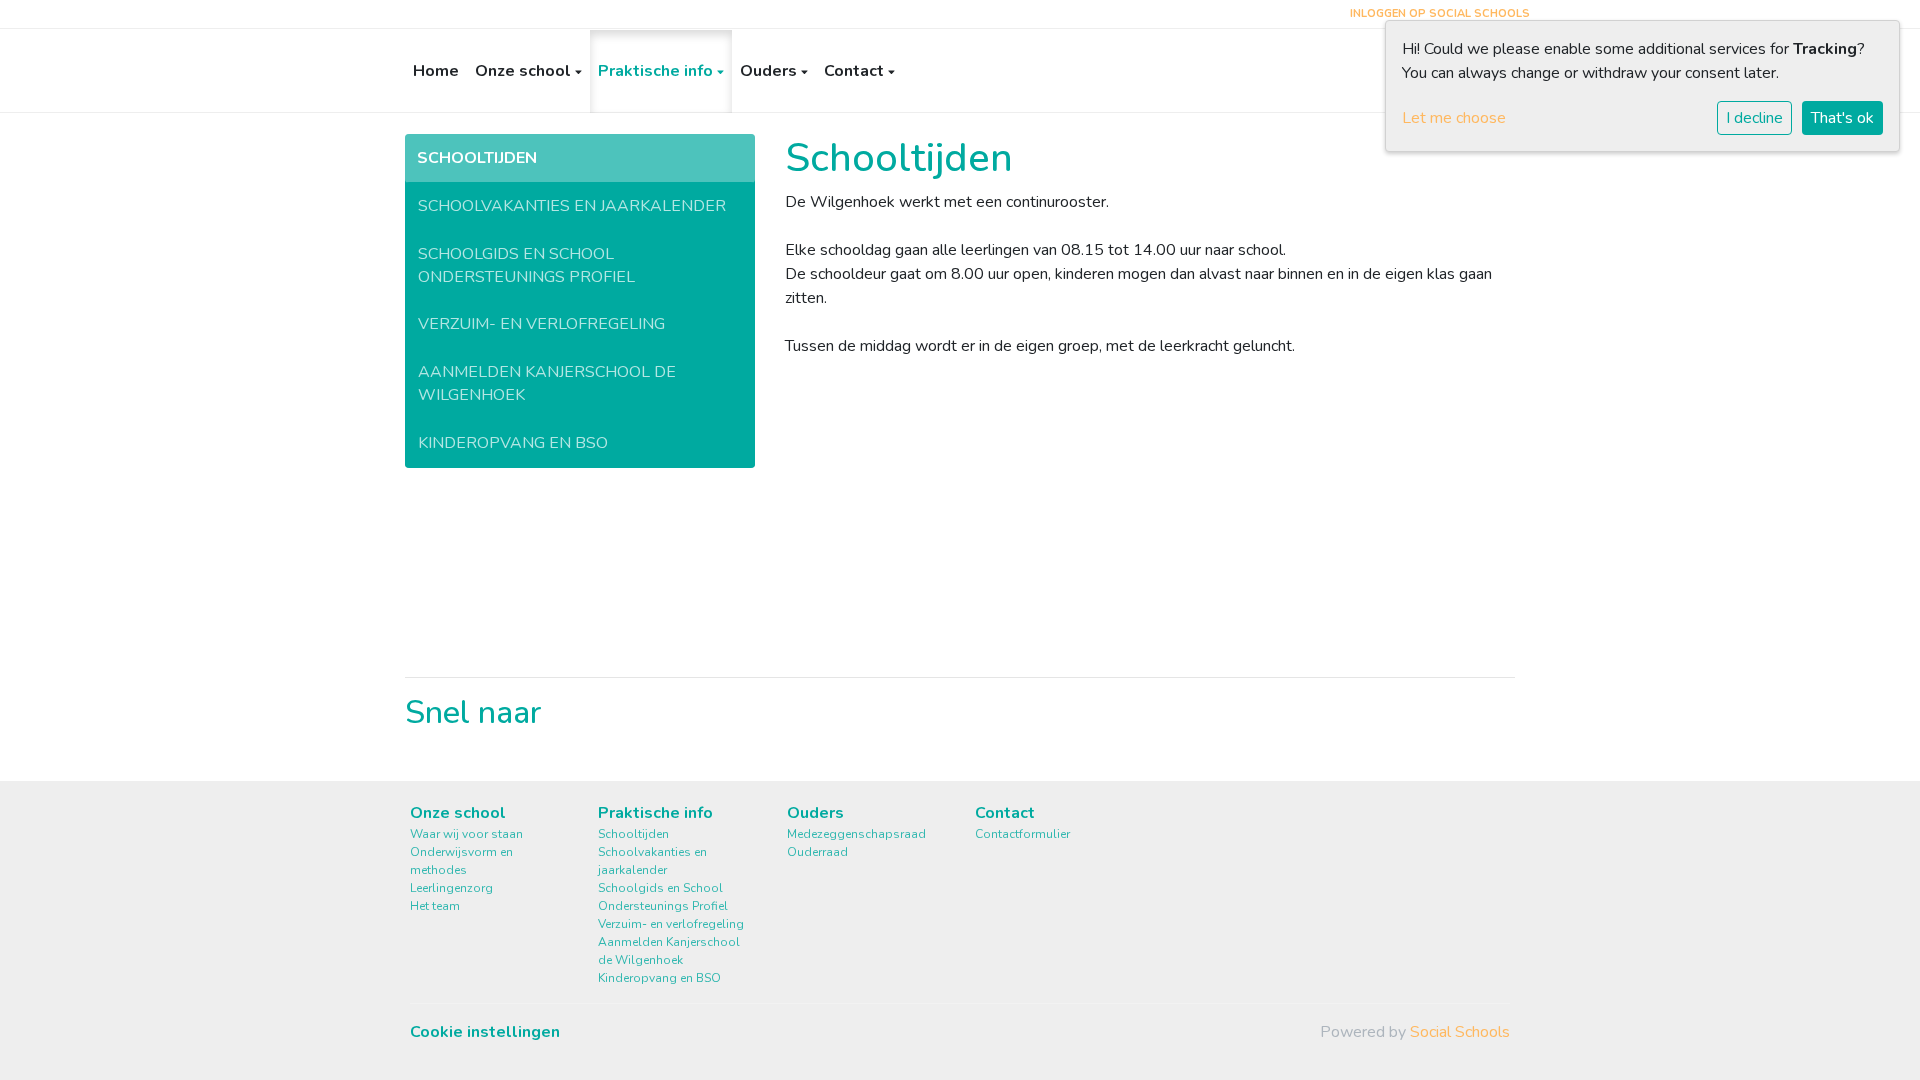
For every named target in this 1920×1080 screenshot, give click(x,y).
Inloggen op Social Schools (1440, 13)
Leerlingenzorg (451, 888)
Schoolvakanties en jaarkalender (572, 206)
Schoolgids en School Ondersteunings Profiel (526, 265)
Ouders (770, 71)
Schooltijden (477, 158)
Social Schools (1460, 1032)
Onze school (525, 71)
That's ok (1842, 118)
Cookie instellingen (485, 1032)
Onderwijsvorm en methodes (461, 861)
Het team (435, 906)
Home (436, 71)
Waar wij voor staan (466, 834)
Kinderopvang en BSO (513, 443)
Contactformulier (1022, 834)
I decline (1754, 118)
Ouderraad (817, 852)
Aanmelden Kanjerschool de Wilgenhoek (547, 383)
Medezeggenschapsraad (856, 834)
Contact (856, 71)
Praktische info (657, 71)
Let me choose (1454, 118)
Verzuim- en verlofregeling (541, 324)
